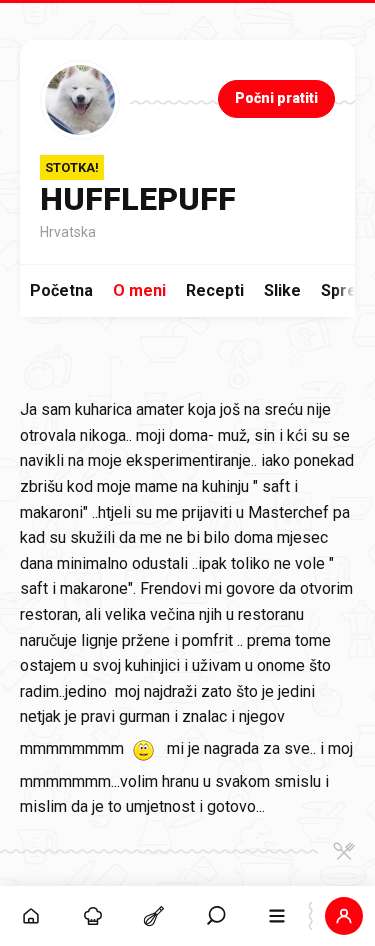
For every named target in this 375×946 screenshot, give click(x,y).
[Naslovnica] (31, 916)
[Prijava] (344, 916)
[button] (216, 916)
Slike (282, 290)
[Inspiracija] (93, 916)
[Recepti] (154, 916)
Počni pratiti (276, 98)
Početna (61, 290)
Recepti (215, 290)
